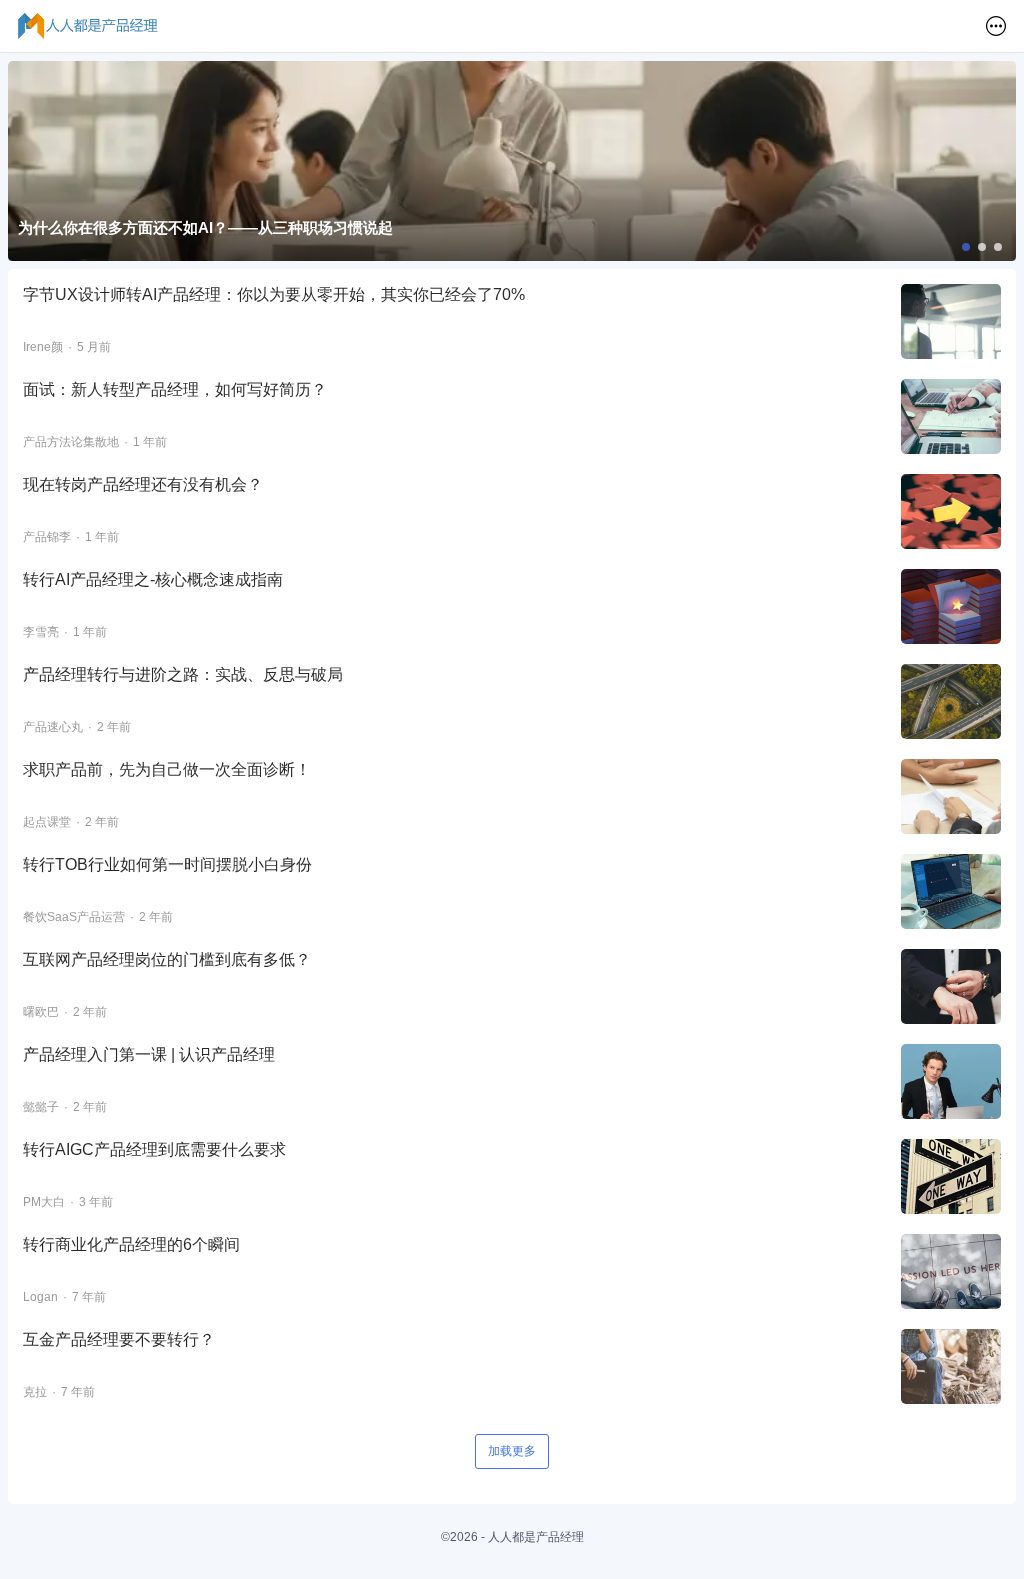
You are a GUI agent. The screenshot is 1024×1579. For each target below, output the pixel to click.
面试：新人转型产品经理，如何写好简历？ (175, 389)
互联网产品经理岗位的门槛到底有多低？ (167, 959)
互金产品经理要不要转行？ (119, 1339)
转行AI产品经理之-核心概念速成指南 (153, 579)
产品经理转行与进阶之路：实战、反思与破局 (183, 674)
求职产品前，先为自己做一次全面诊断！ (167, 769)
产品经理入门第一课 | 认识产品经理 (149, 1054)
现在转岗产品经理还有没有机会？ (143, 484)
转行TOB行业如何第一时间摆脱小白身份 (167, 864)
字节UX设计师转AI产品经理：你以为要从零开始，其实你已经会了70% (274, 294)
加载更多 (512, 1451)
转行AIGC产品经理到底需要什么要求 (154, 1149)
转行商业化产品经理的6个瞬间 (131, 1244)
